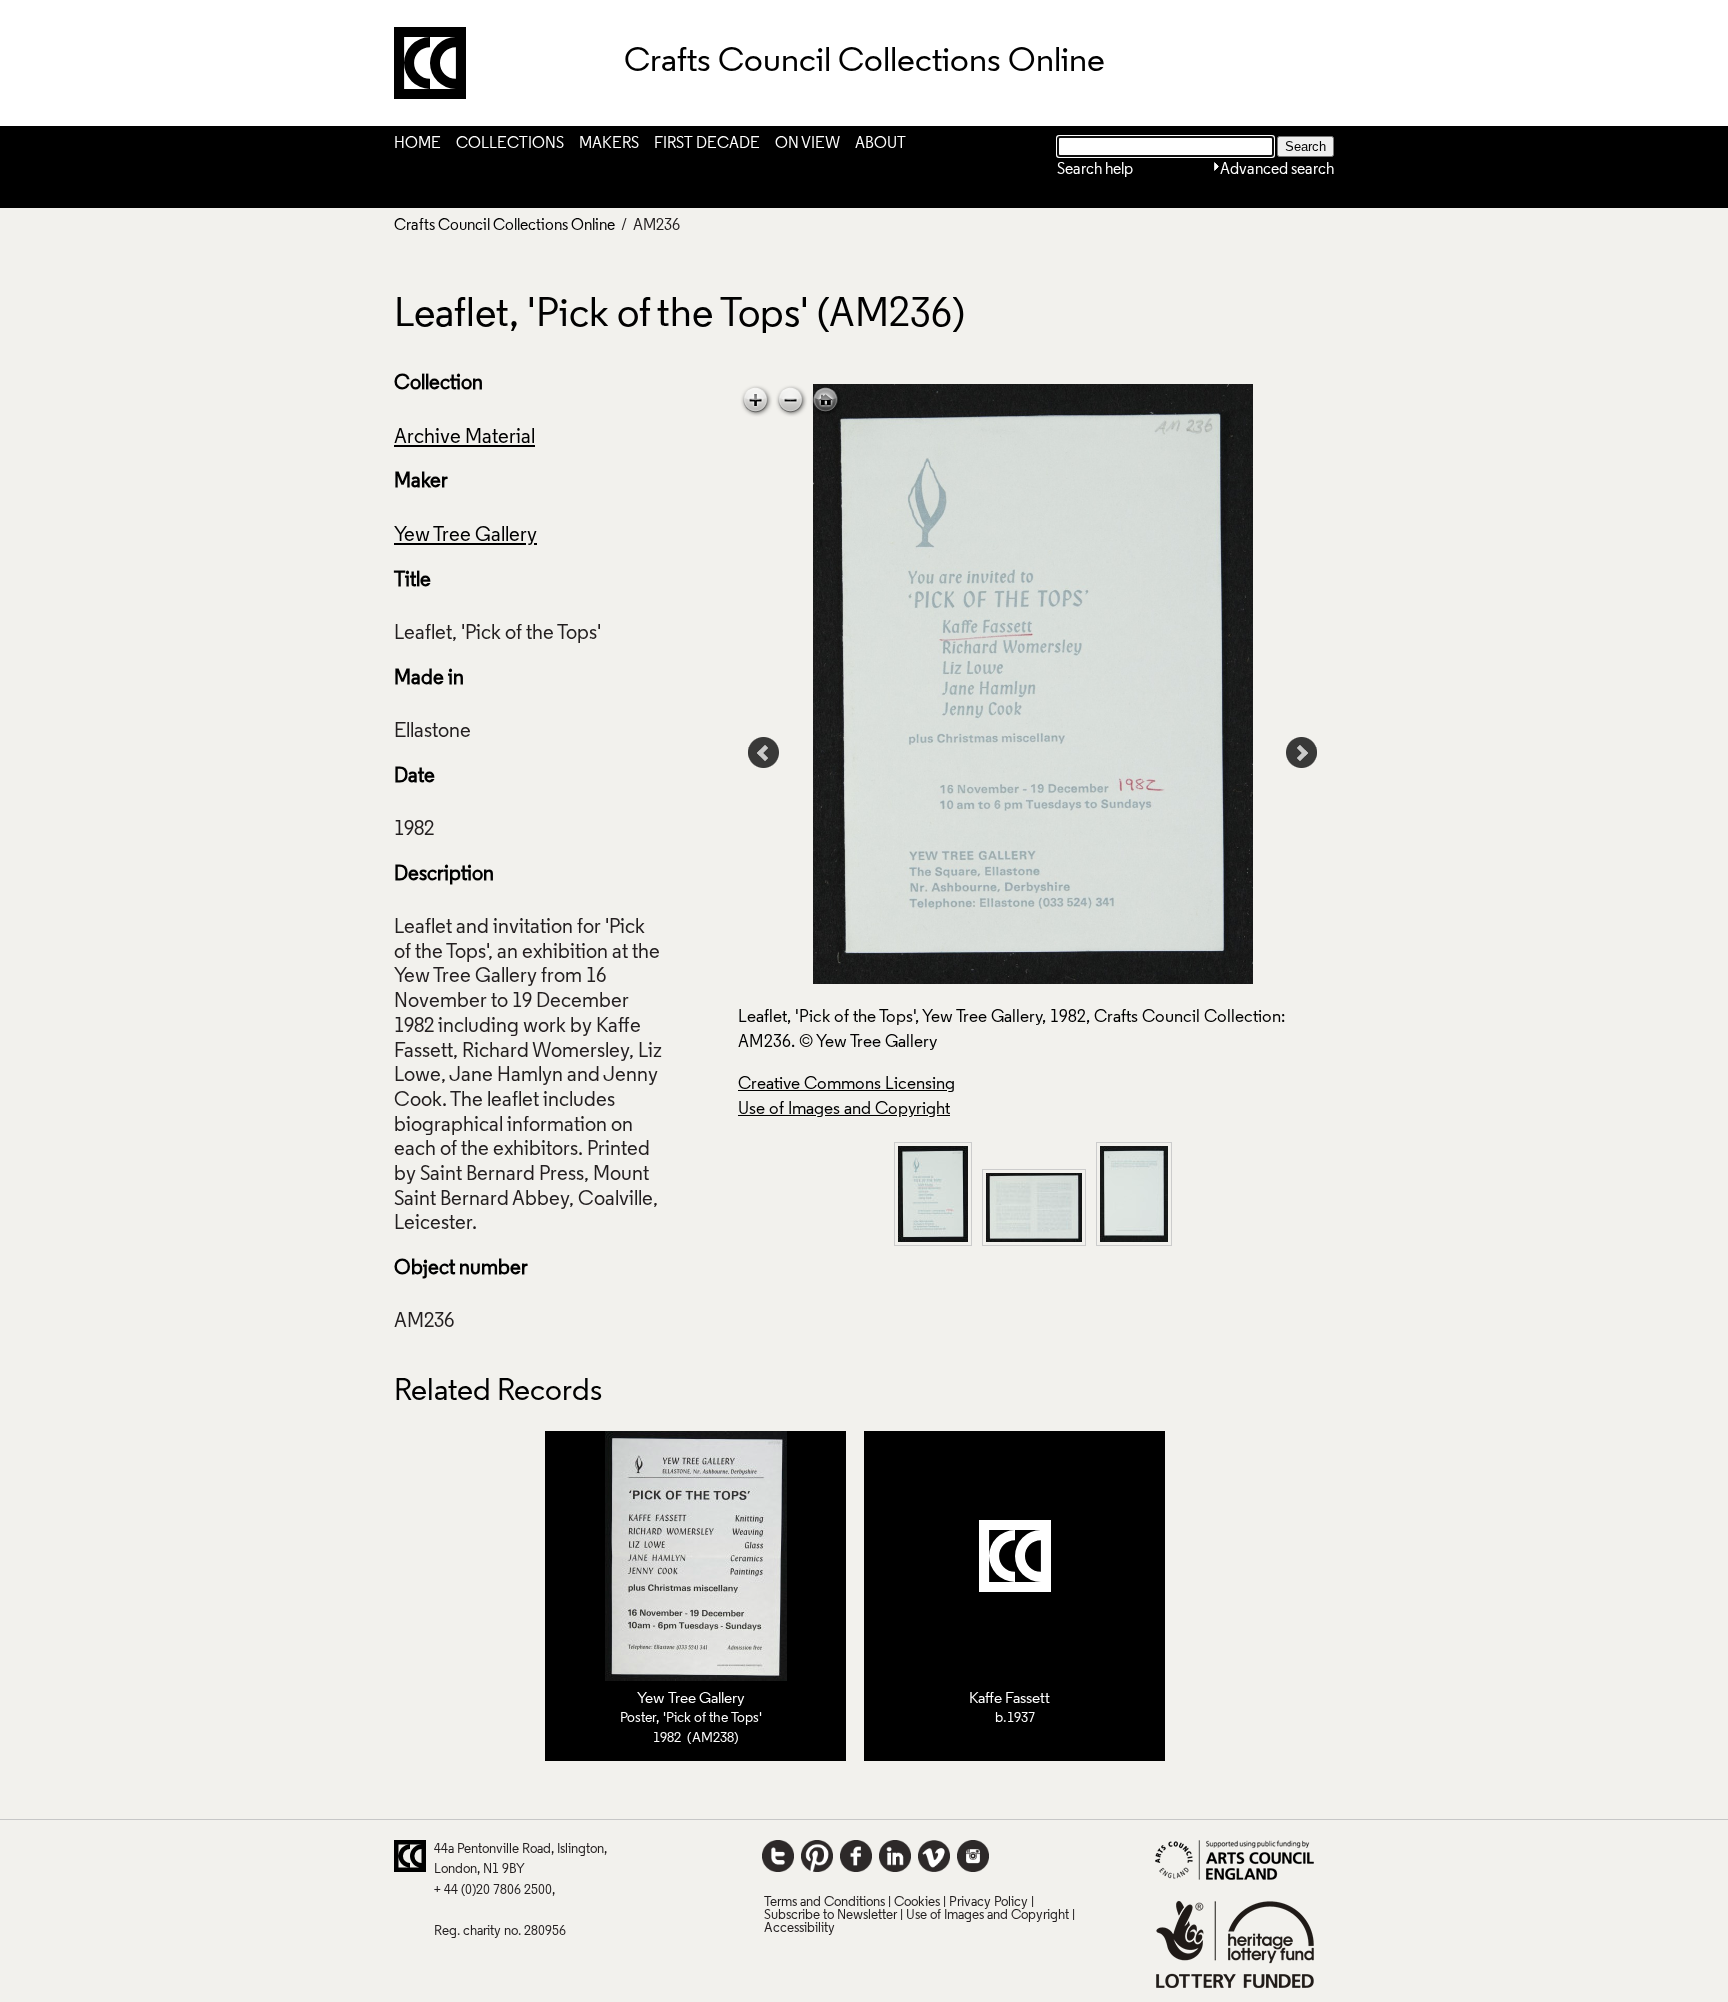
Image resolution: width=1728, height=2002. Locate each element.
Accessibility (799, 1928)
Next (1302, 753)
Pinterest (817, 1856)
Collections (510, 144)
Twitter (778, 1856)
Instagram (973, 1856)
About (880, 144)
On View (807, 144)
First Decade (707, 144)
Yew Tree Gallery (465, 536)
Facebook (856, 1856)
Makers (609, 144)
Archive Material (464, 438)
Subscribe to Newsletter (830, 1915)
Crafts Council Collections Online (504, 226)
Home (417, 144)
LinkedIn (895, 1856)
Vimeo (934, 1856)
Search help (1095, 170)
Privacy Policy (988, 1902)
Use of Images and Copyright (844, 1109)
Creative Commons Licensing (846, 1084)
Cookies (917, 1902)
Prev (764, 753)
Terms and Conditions (824, 1902)
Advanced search (1277, 170)
